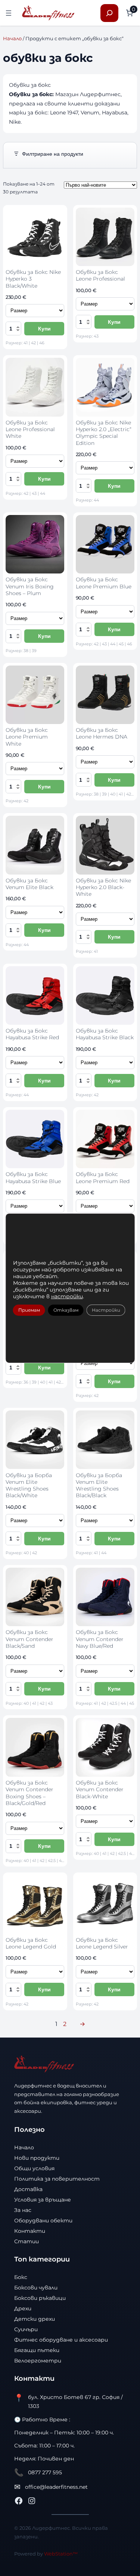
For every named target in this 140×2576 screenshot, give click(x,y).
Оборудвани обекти (43, 2221)
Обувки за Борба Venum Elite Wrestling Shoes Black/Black (99, 1485)
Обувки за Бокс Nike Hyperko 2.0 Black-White (103, 887)
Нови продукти (37, 2158)
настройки (67, 1296)
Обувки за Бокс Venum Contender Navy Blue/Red (100, 1639)
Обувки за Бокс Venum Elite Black (29, 884)
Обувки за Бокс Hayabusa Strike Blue (33, 1178)
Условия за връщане (43, 2200)
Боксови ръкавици (40, 2298)
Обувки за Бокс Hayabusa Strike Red (32, 1034)
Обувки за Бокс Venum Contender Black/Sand (29, 1639)
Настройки (106, 1310)
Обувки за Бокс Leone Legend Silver (102, 1943)
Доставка (28, 2189)
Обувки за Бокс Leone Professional (100, 275)
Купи (44, 329)
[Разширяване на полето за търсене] (109, 13)
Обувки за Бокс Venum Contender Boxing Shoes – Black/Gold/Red (29, 1793)
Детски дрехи (35, 2319)
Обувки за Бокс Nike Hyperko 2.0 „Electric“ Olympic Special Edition (104, 433)
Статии (27, 2241)
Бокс (21, 2277)
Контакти (30, 2231)
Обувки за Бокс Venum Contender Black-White (100, 1790)
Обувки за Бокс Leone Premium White (27, 737)
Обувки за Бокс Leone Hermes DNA (102, 733)
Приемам (29, 1310)
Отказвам (66, 1310)
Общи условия (34, 2168)
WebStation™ (61, 2554)
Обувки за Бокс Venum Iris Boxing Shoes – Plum (30, 586)
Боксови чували (36, 2288)
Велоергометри (38, 2361)
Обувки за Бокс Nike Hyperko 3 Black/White (33, 279)
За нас (23, 2210)
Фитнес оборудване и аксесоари (61, 2340)
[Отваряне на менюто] (9, 13)
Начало (12, 38)
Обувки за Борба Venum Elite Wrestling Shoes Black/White (29, 1485)
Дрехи (23, 2308)
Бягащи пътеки (37, 2350)
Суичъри (26, 2329)
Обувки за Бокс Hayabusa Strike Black (105, 1034)
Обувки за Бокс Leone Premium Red (103, 1178)
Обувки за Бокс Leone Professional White (30, 429)
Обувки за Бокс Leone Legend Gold (31, 1943)
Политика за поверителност (57, 2179)
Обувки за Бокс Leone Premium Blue (104, 583)
